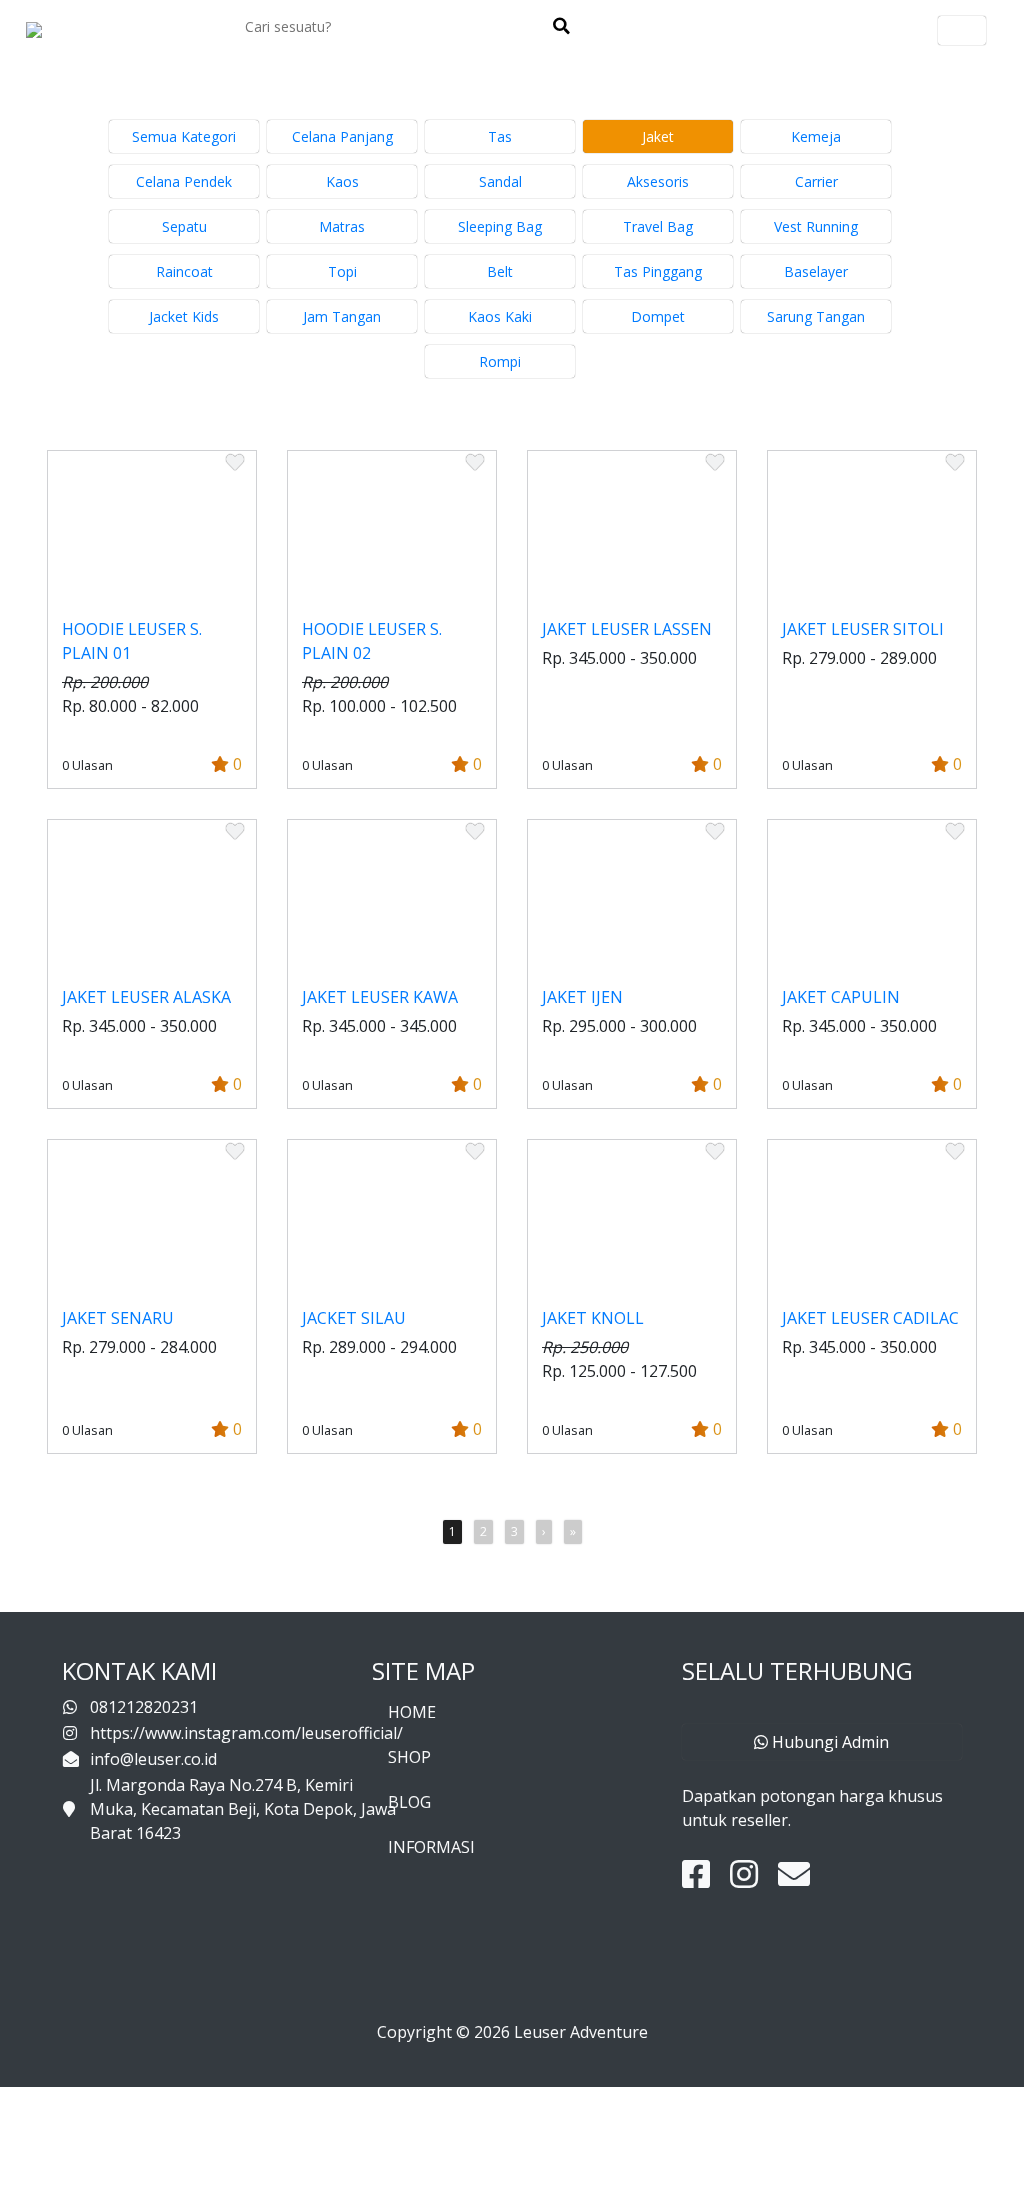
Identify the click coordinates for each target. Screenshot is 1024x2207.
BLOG (409, 1802)
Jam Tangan (342, 316)
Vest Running (816, 226)
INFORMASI (431, 1847)
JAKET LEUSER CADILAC (870, 1318)
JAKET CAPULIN (841, 997)
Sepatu (184, 226)
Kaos (342, 181)
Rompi (500, 361)
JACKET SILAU (354, 1318)
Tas (500, 136)
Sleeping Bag (500, 226)
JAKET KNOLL (593, 1318)
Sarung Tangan (816, 316)
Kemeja (816, 136)
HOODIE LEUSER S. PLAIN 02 (372, 641)
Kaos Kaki (500, 316)
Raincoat (184, 271)
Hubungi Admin (828, 1742)
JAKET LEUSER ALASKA (146, 997)
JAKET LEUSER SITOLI (863, 629)
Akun (962, 30)
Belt (500, 271)
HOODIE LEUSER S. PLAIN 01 (132, 641)
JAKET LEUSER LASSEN (627, 629)
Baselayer (816, 271)
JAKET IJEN (582, 997)
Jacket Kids (184, 316)
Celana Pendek (184, 181)
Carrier (816, 181)
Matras (342, 226)
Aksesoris (658, 181)
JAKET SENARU (118, 1318)
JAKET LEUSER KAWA (380, 997)
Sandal (500, 181)
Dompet (658, 316)
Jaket (658, 136)
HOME (412, 1712)
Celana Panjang (342, 136)
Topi (342, 271)
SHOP (409, 1757)
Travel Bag (658, 226)
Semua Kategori (184, 136)
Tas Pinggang (658, 271)
